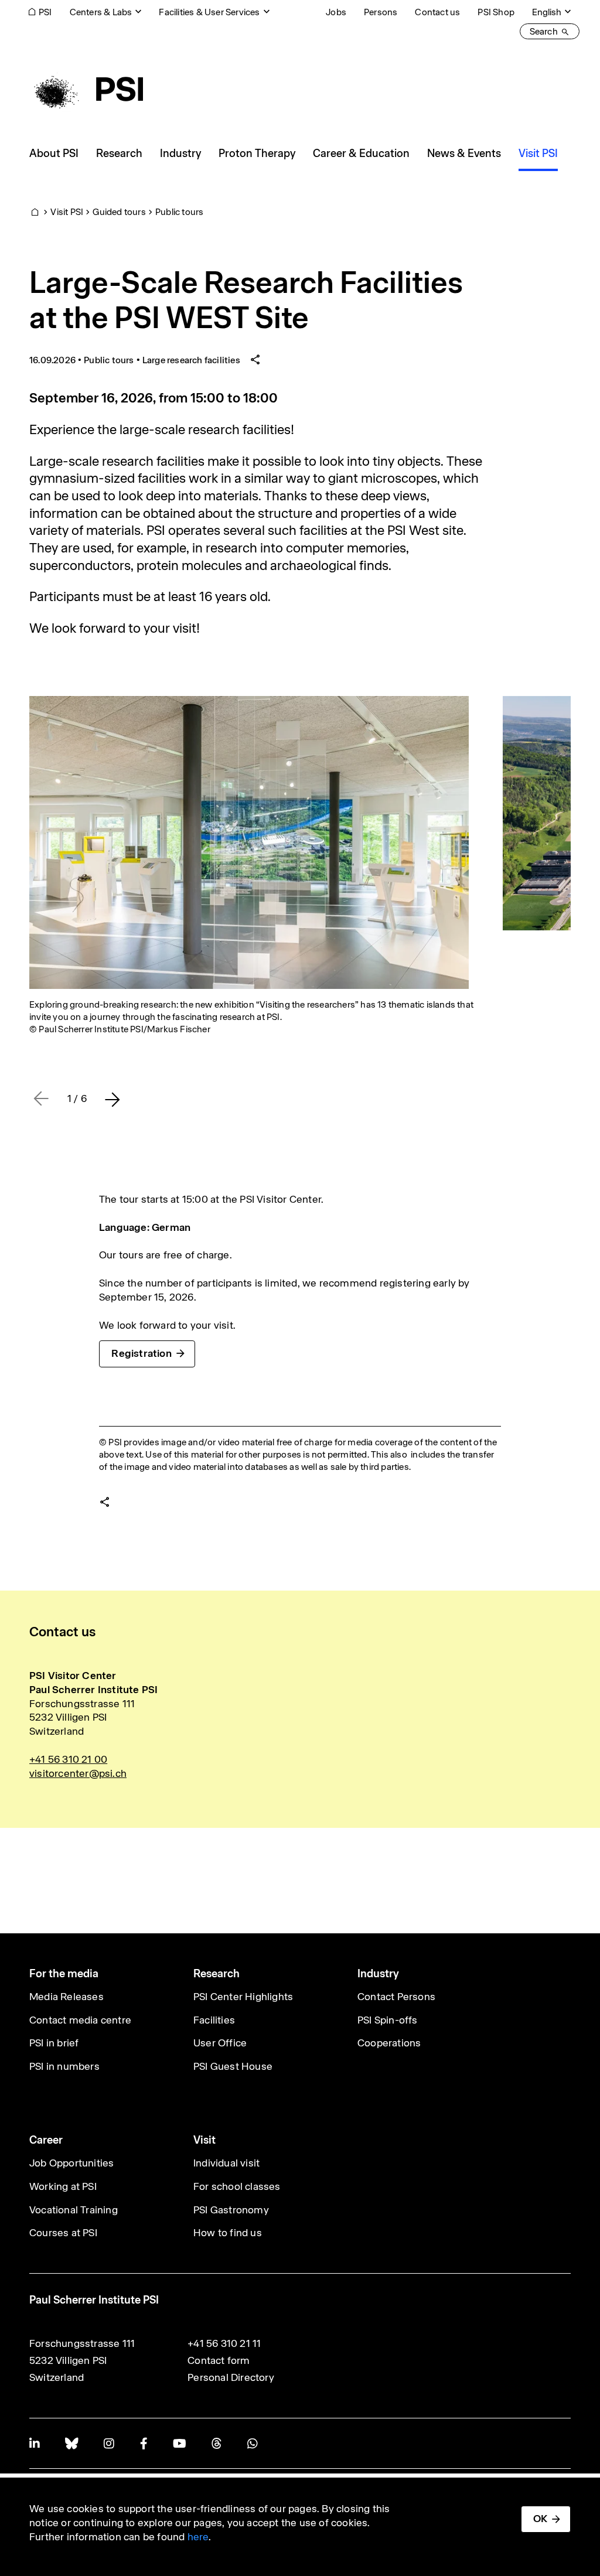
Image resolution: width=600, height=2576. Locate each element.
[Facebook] (144, 2443)
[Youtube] (179, 2443)
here (198, 2537)
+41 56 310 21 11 (224, 2343)
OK (540, 2519)
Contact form (219, 2360)
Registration (141, 1353)
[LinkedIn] (34, 2443)
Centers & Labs (101, 12)
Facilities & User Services (209, 12)
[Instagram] (109, 2443)
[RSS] (217, 2443)
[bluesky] (71, 2443)
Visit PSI (67, 212)
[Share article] (255, 360)
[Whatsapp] (252, 2443)
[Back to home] (86, 89)
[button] (112, 1099)
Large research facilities (191, 360)
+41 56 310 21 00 (68, 1759)
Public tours (179, 212)
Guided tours (119, 212)
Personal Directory (231, 2377)
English (547, 12)
